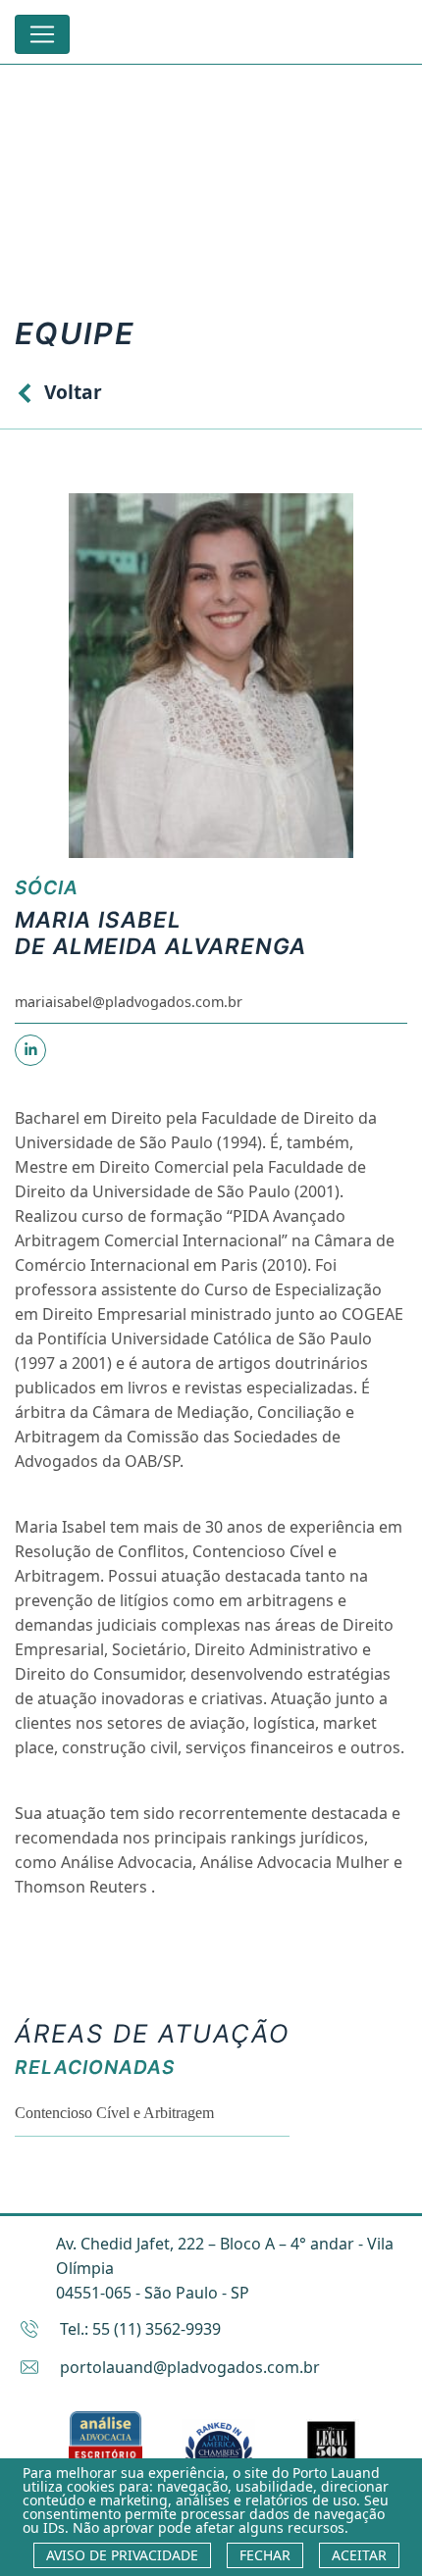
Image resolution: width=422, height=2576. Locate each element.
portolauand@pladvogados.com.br (190, 2367)
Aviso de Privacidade (122, 2555)
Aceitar (359, 2555)
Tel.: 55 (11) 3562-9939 (140, 2329)
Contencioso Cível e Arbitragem (114, 2113)
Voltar (73, 392)
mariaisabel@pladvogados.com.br (129, 1002)
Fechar (265, 2555)
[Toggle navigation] (42, 34)
